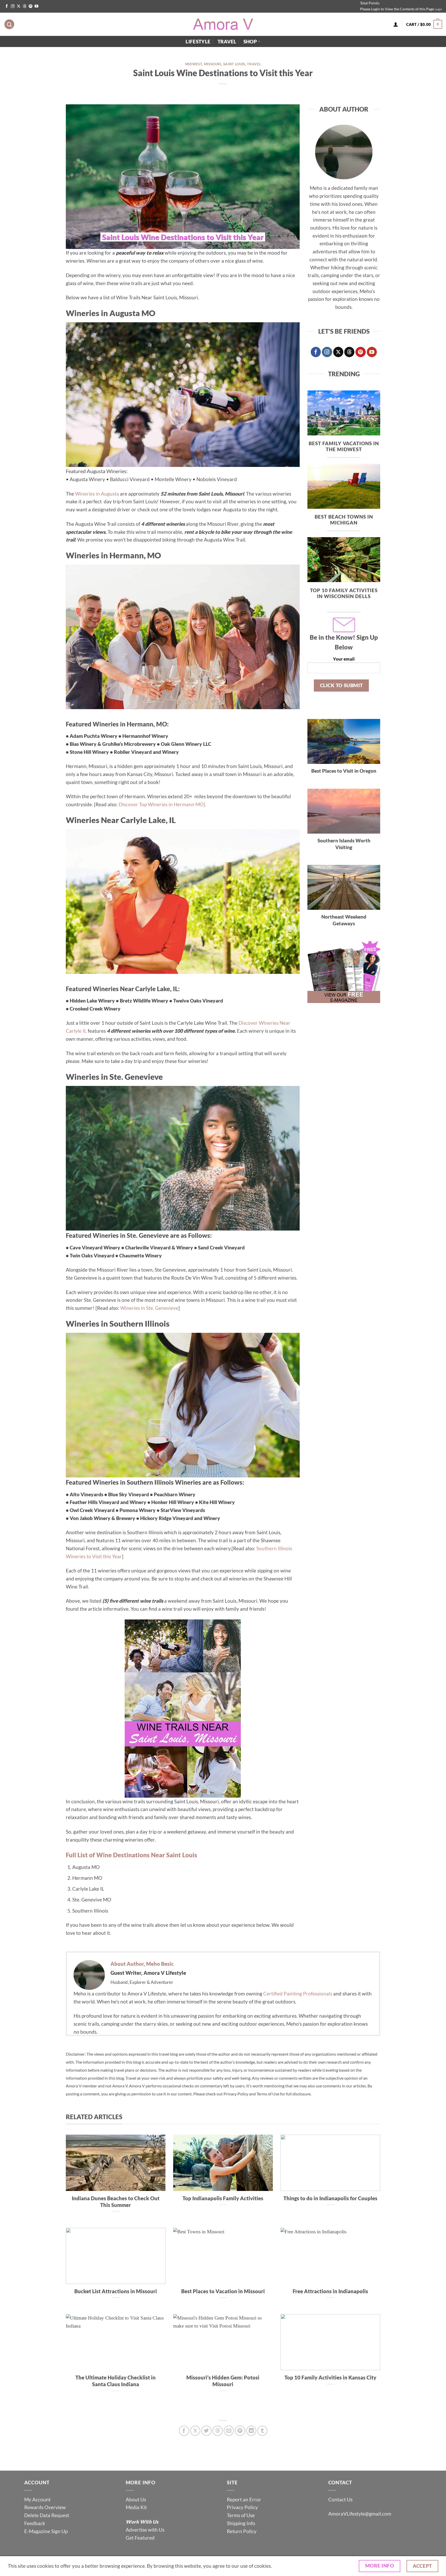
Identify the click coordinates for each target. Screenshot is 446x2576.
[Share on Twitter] (206, 2431)
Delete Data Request (47, 2515)
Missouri (213, 64)
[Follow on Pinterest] (30, 6)
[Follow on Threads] (25, 6)
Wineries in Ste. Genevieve (149, 1308)
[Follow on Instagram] (13, 6)
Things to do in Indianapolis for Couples (330, 2198)
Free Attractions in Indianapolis (330, 2291)
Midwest (194, 64)
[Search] (9, 24)
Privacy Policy (242, 2507)
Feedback (35, 2523)
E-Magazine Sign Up (46, 2531)
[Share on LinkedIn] (251, 2431)
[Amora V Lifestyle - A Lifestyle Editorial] (223, 24)
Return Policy (242, 2531)
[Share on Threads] (218, 2431)
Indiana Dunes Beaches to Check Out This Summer (116, 2202)
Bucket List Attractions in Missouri (116, 2291)
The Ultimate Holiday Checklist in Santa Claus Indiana (116, 2381)
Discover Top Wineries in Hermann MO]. (162, 804)
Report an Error (244, 2499)
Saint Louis (234, 64)
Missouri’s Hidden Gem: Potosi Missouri (223, 2381)
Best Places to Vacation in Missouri (223, 2291)
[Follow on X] (19, 6)
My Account (37, 2499)
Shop (250, 41)
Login (438, 9)
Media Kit (136, 2507)
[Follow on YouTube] (36, 6)
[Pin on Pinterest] (240, 2431)
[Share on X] (195, 2431)
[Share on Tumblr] (262, 2431)
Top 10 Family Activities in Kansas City (330, 2377)
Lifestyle (198, 41)
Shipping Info (241, 2523)
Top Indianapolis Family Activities (223, 2198)
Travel (227, 41)
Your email (344, 659)
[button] (424, 24)
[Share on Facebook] (184, 2431)
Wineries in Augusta (97, 494)
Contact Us (340, 2499)
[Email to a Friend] (229, 2431)
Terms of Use (241, 2515)
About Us (136, 2499)
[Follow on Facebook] (7, 6)
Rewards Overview (45, 2507)
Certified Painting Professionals (298, 1994)
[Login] (396, 24)
